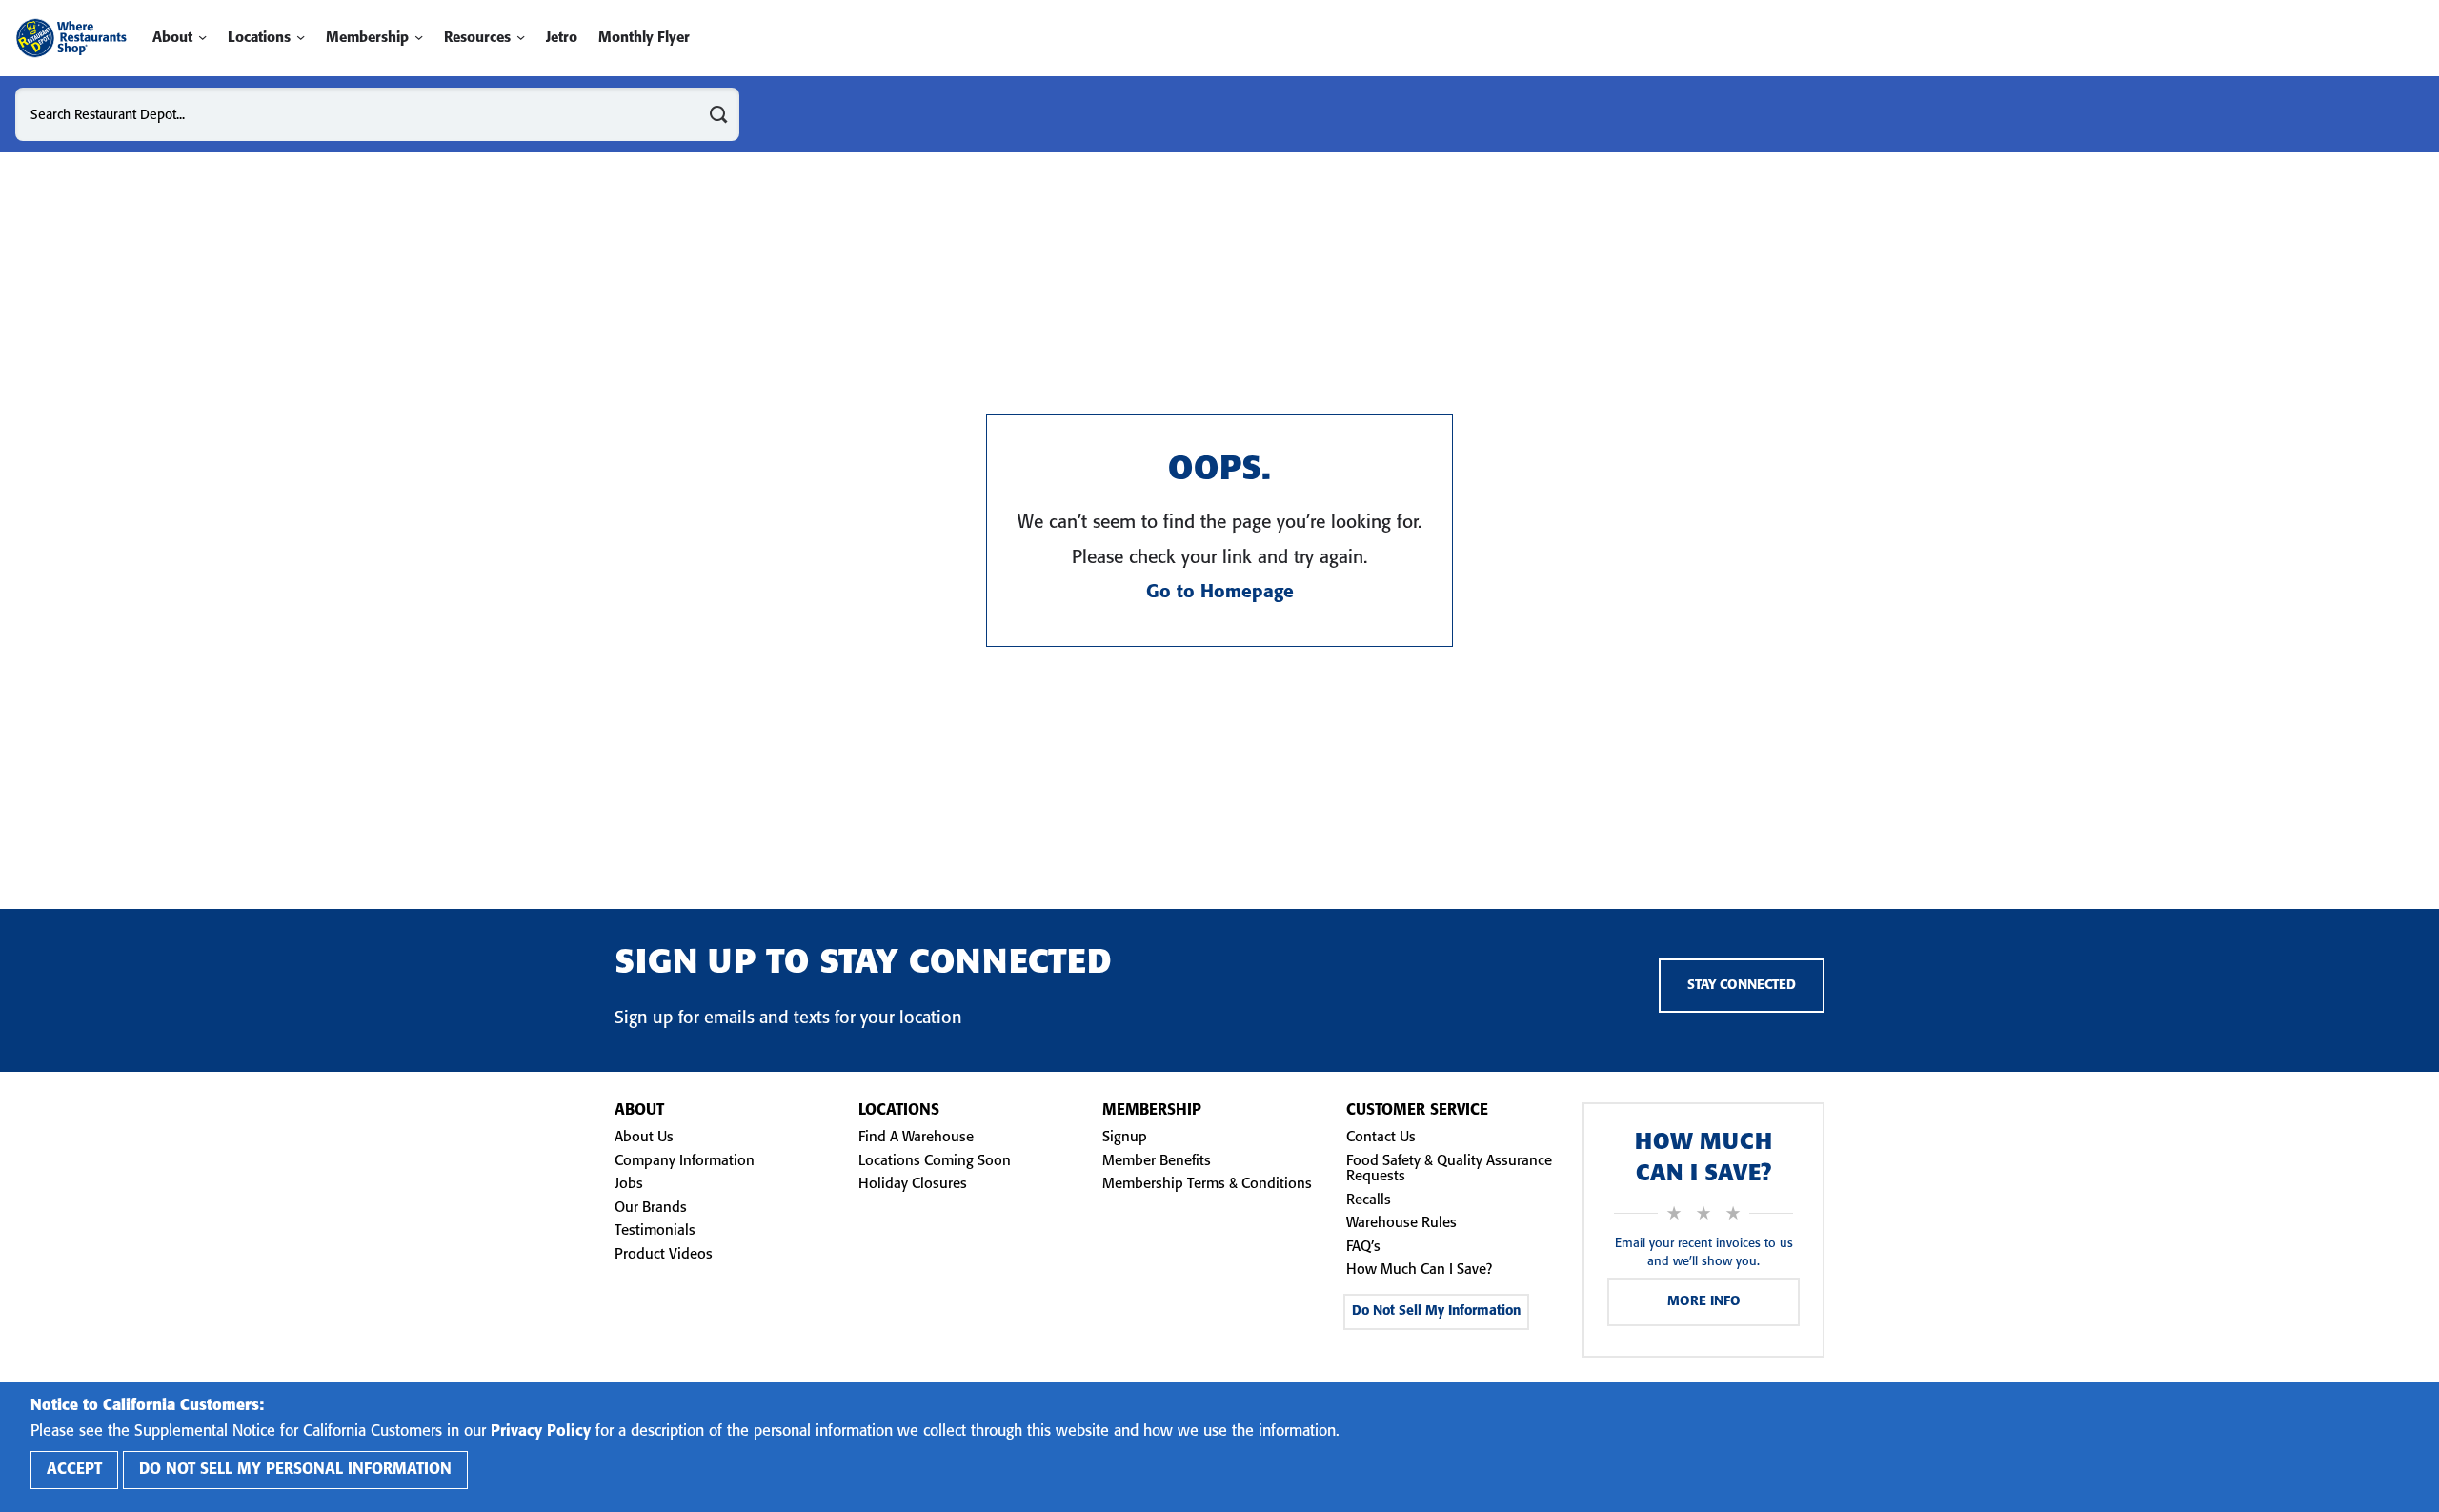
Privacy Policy (541, 1431)
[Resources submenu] (521, 38)
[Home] (71, 38)
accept (74, 1470)
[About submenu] (202, 38)
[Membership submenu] (419, 38)
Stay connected (1742, 986)
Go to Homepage (1220, 593)
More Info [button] (1704, 1302)
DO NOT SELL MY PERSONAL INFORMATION (295, 1470)
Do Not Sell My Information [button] (1436, 1311)
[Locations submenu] (301, 38)
